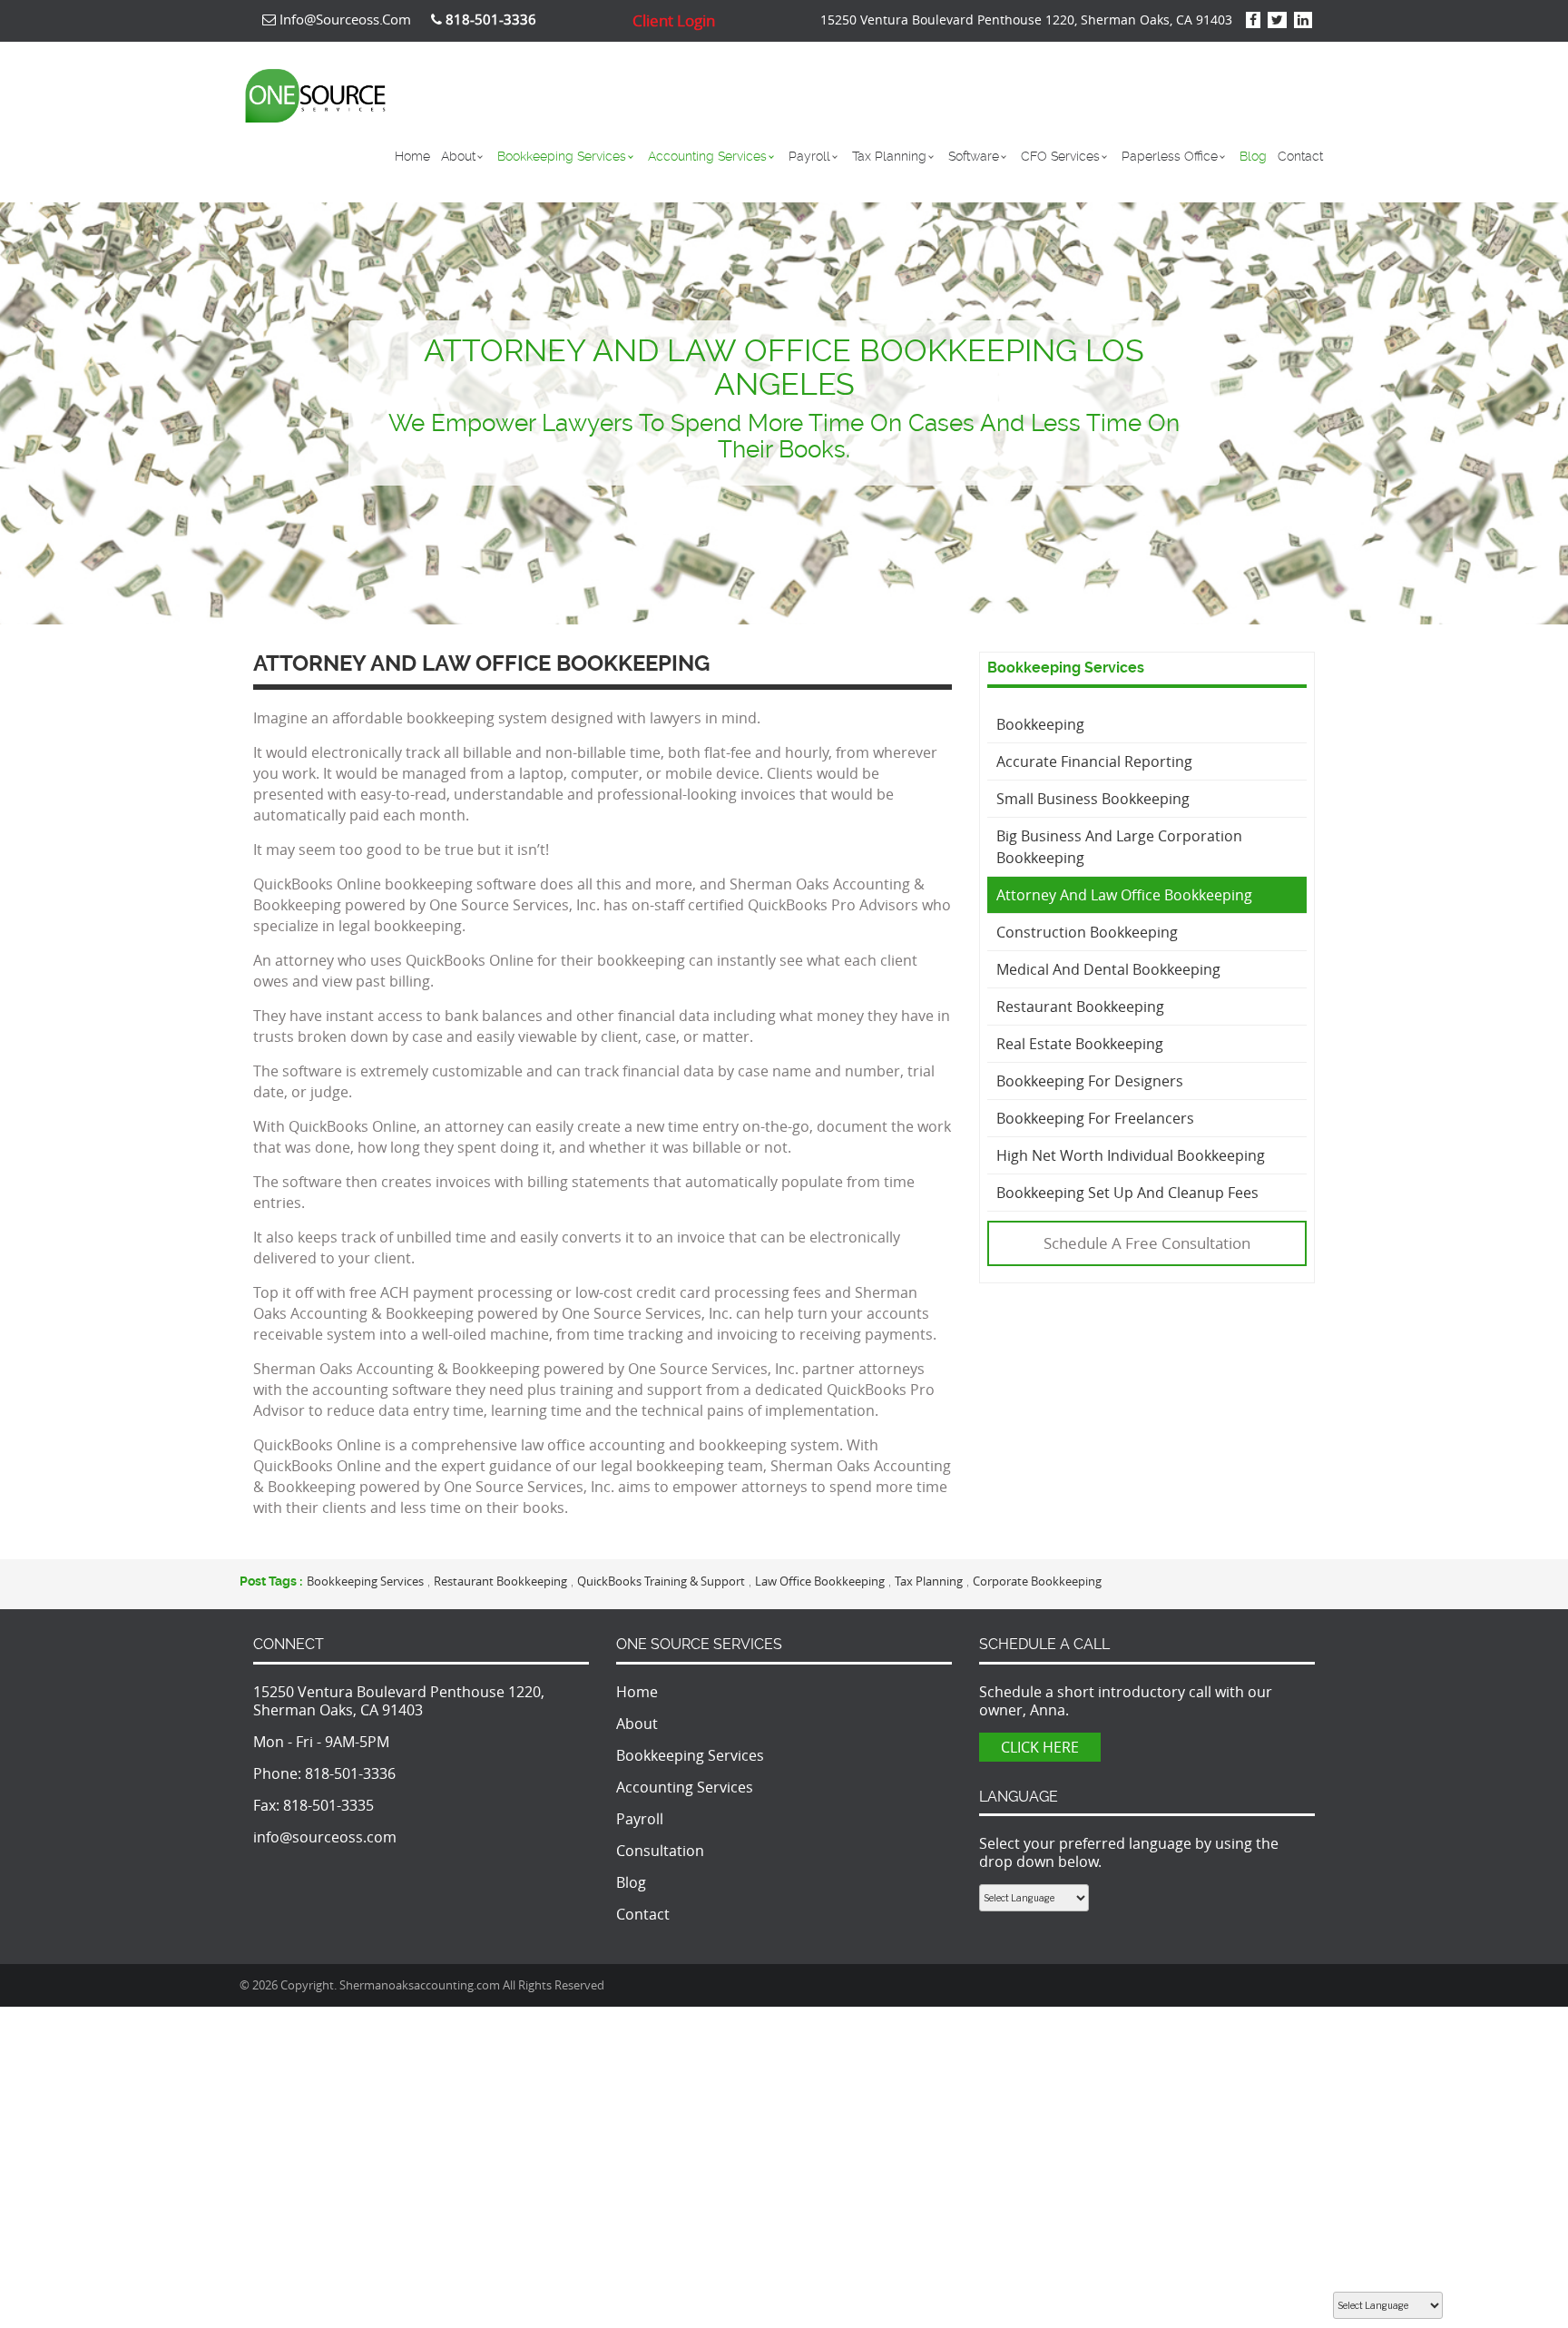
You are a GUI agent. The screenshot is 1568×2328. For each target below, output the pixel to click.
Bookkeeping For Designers (1090, 1081)
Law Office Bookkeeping (820, 1581)
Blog (1253, 156)
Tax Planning (889, 156)
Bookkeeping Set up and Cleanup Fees (1127, 1193)
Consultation (660, 1851)
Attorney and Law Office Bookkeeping (1124, 895)
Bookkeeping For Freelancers (1095, 1118)
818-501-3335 (328, 1805)
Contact (1300, 156)
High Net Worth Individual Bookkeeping (1131, 1155)
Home (412, 156)
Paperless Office (1170, 156)
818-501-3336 (350, 1773)
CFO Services (1060, 156)
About (458, 156)
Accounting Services (707, 156)
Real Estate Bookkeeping (1080, 1044)
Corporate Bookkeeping (1037, 1581)
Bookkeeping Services (562, 156)
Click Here (1040, 1747)
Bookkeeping (1040, 724)
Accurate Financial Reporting (1094, 761)
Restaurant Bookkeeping (1080, 1007)
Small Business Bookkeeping (1093, 799)
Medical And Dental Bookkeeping (1108, 969)
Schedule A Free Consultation (1147, 1243)
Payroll (809, 156)
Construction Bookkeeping (1087, 932)
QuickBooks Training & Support (661, 1581)
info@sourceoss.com (343, 19)
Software (974, 156)
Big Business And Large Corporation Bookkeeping (1119, 847)
